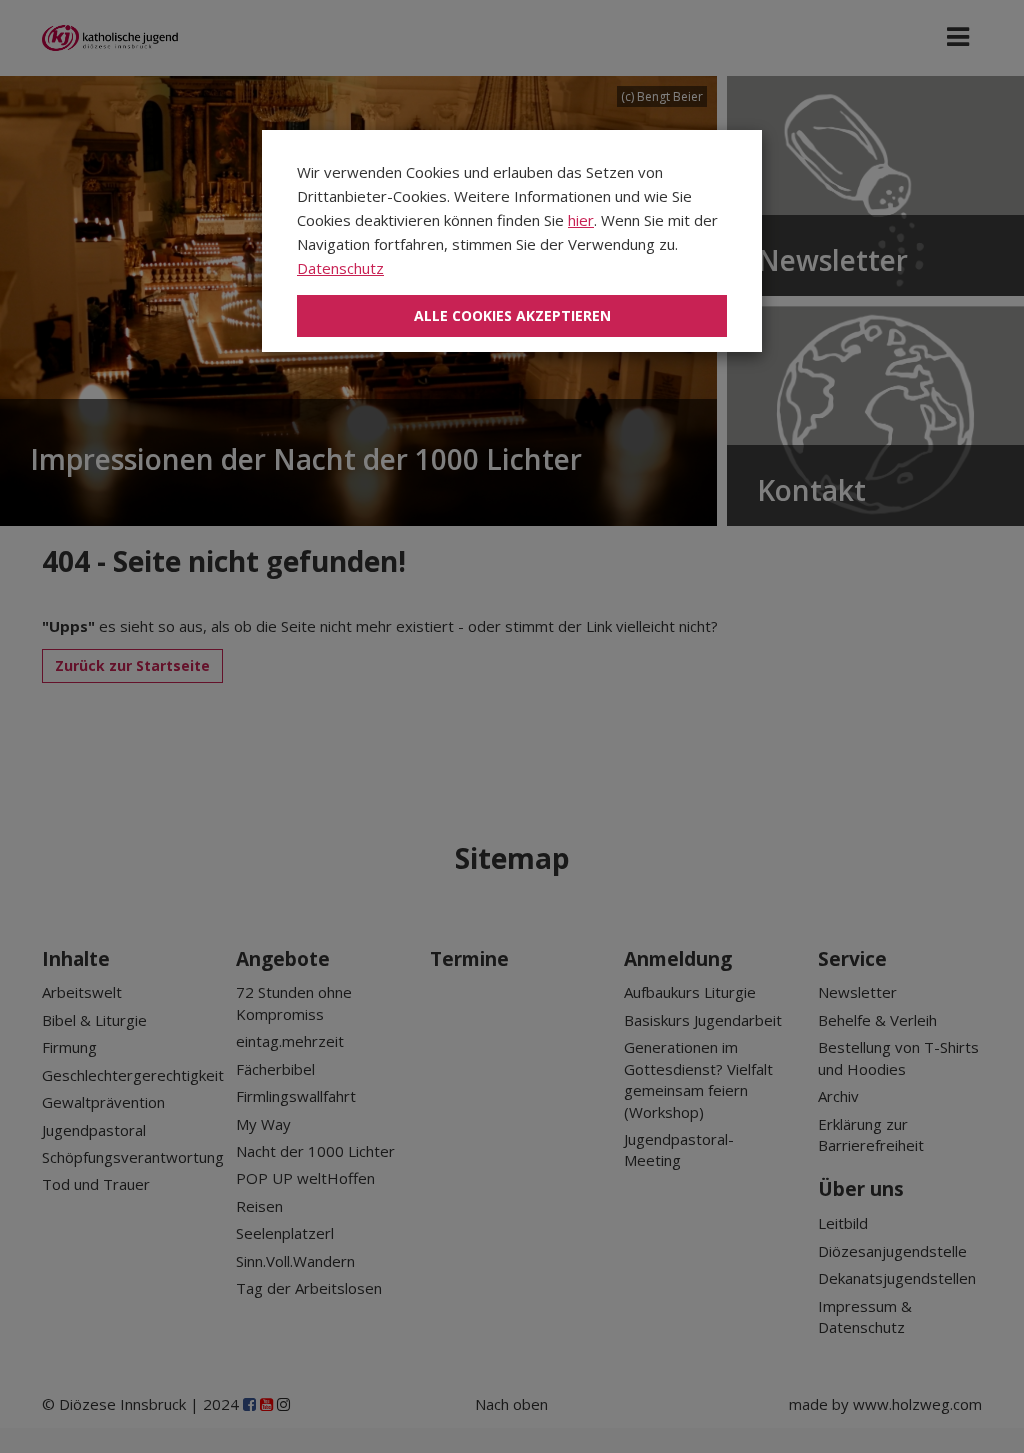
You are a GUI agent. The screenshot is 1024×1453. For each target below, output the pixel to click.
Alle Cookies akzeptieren (512, 315)
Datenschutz (340, 268)
